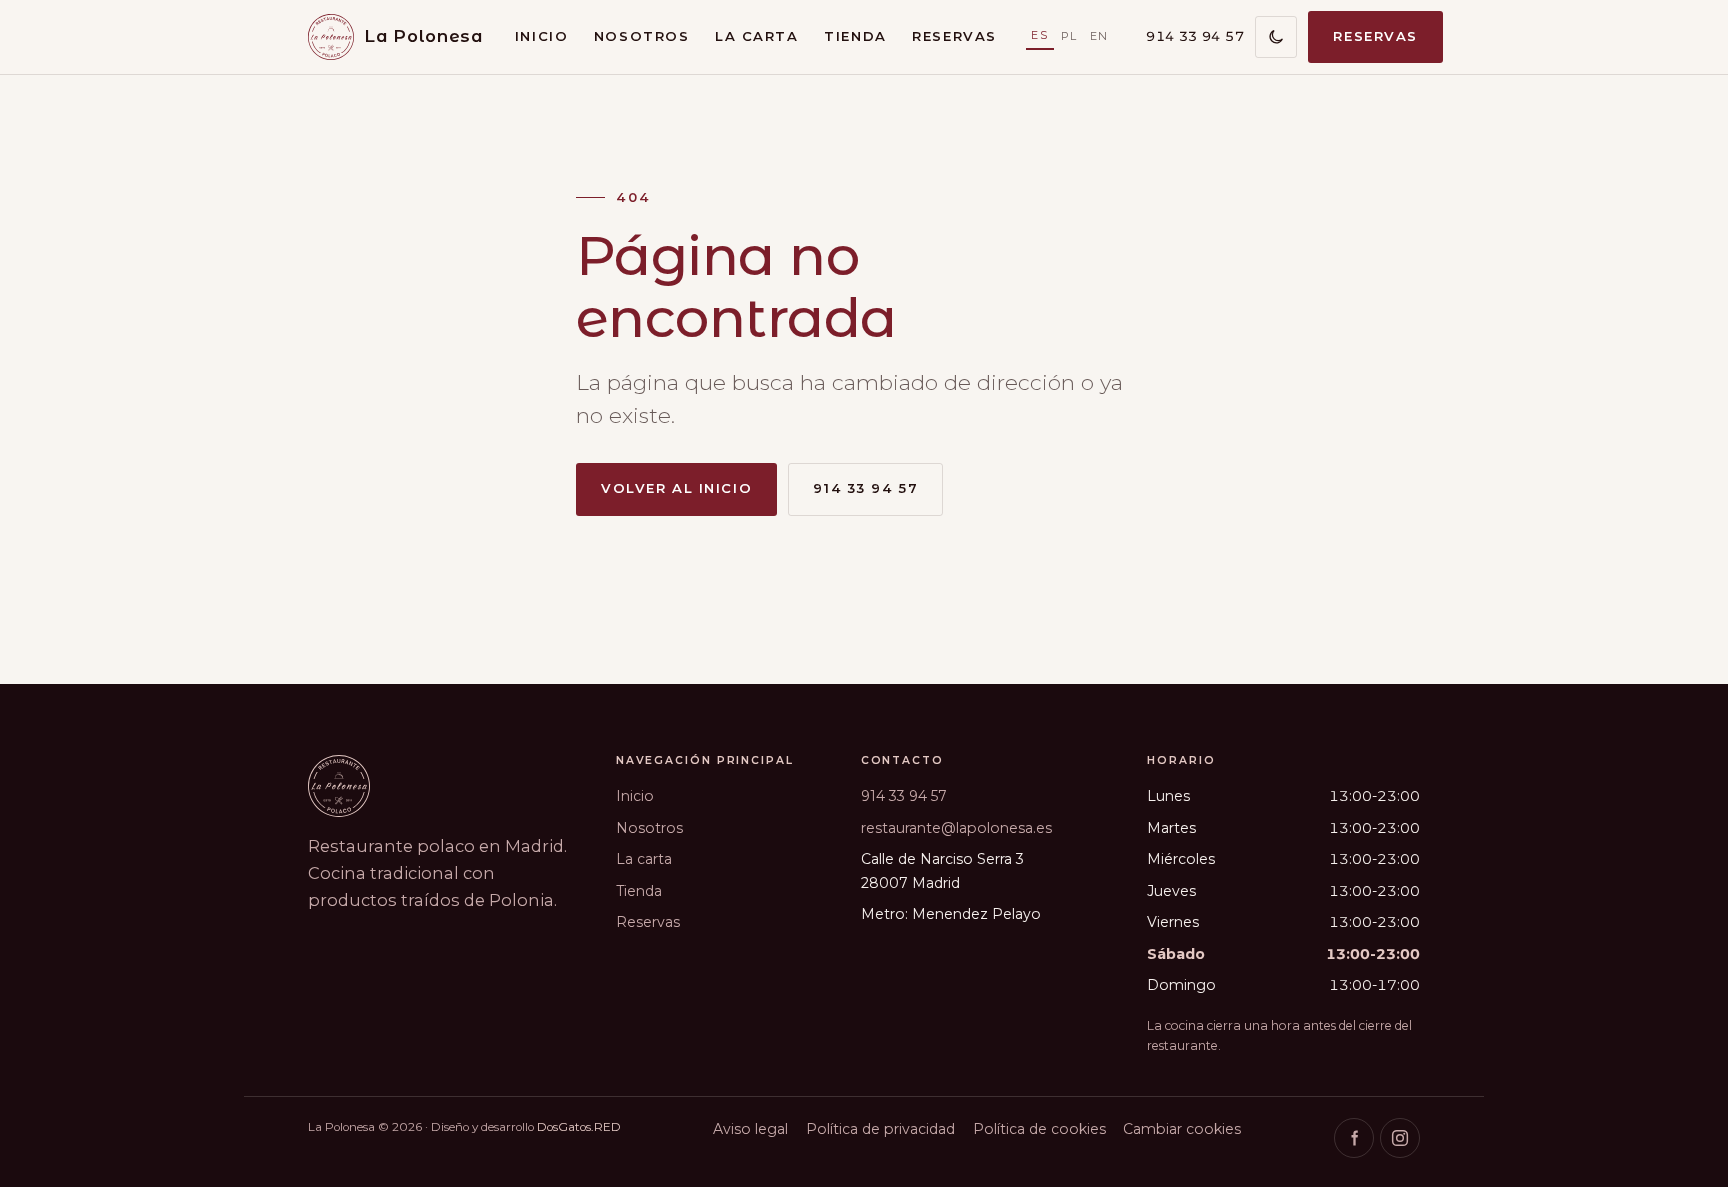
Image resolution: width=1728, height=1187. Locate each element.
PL (1069, 36)
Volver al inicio (676, 488)
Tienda (855, 36)
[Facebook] (1354, 1138)
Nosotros (642, 36)
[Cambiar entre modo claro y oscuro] (1276, 37)
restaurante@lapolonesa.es (956, 828)
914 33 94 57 (1195, 36)
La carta (757, 36)
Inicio (541, 36)
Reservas (954, 36)
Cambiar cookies (1182, 1129)
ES (1039, 35)
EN (1099, 36)
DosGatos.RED (579, 1127)
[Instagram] (1400, 1138)
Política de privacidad (880, 1129)
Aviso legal (750, 1129)
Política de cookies (1039, 1129)
